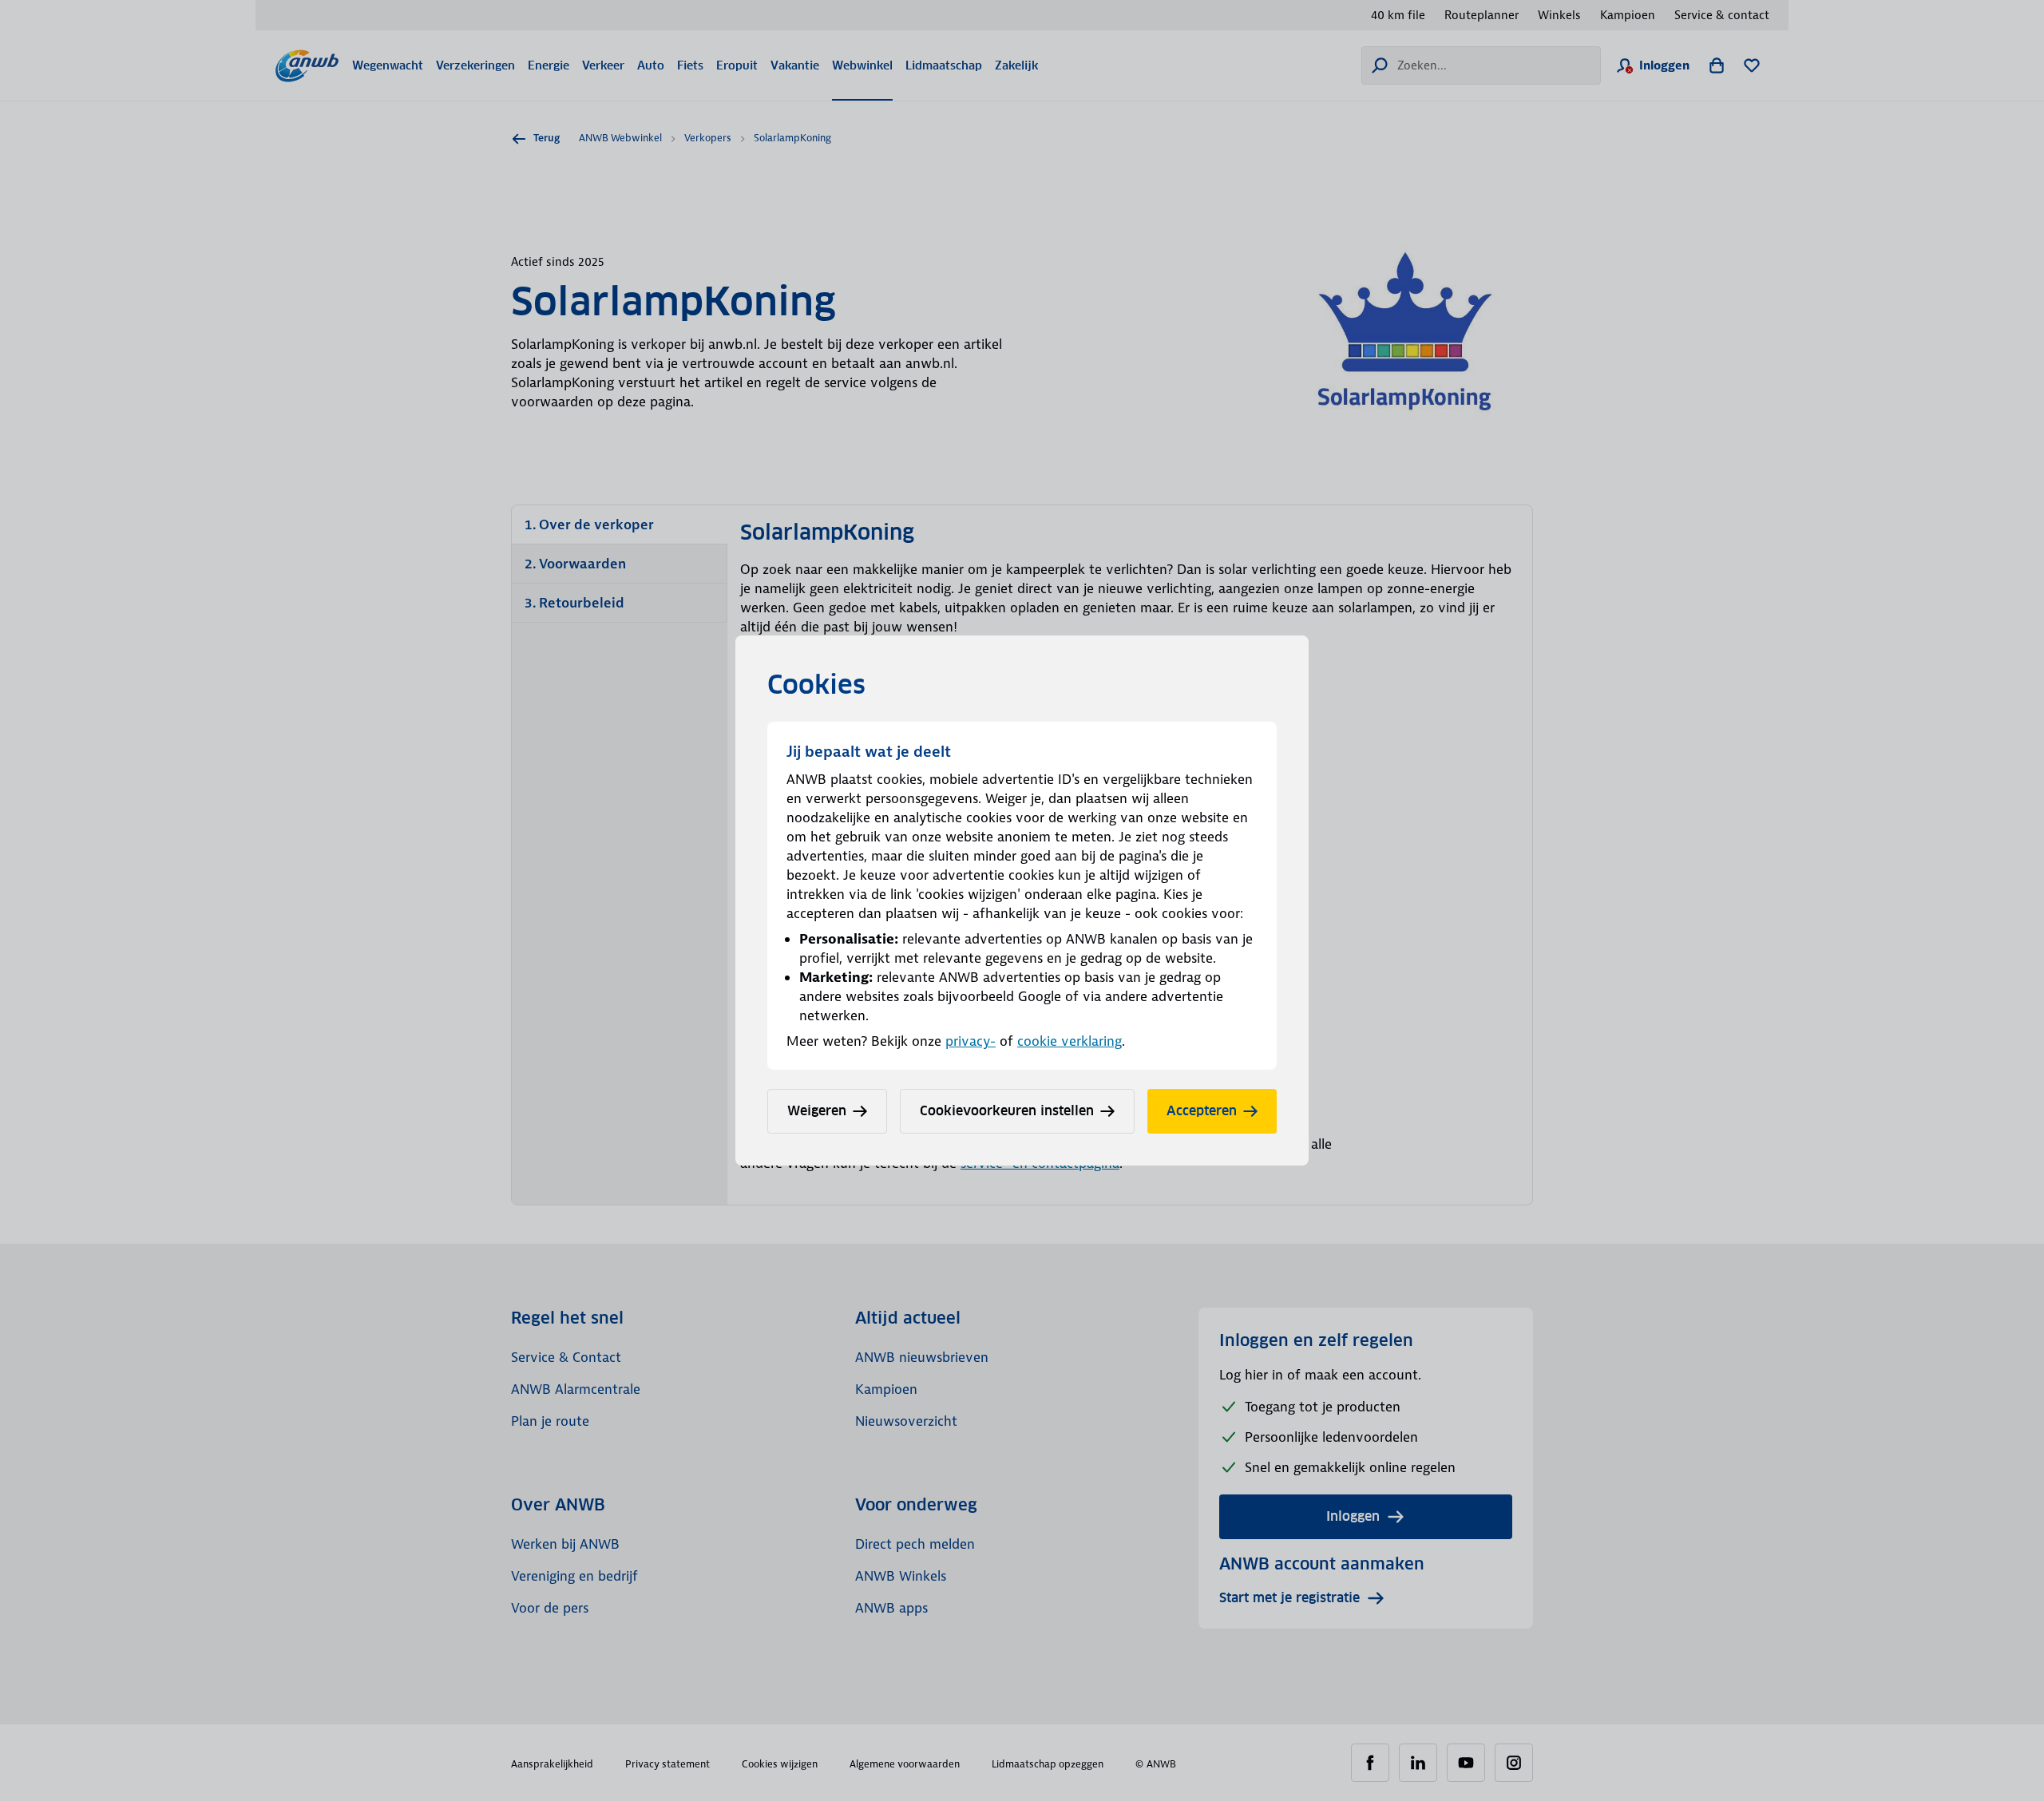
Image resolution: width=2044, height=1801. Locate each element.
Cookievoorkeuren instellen (1007, 1111)
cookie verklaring (1070, 1041)
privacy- (971, 1041)
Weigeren (817, 1111)
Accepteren (1202, 1111)
